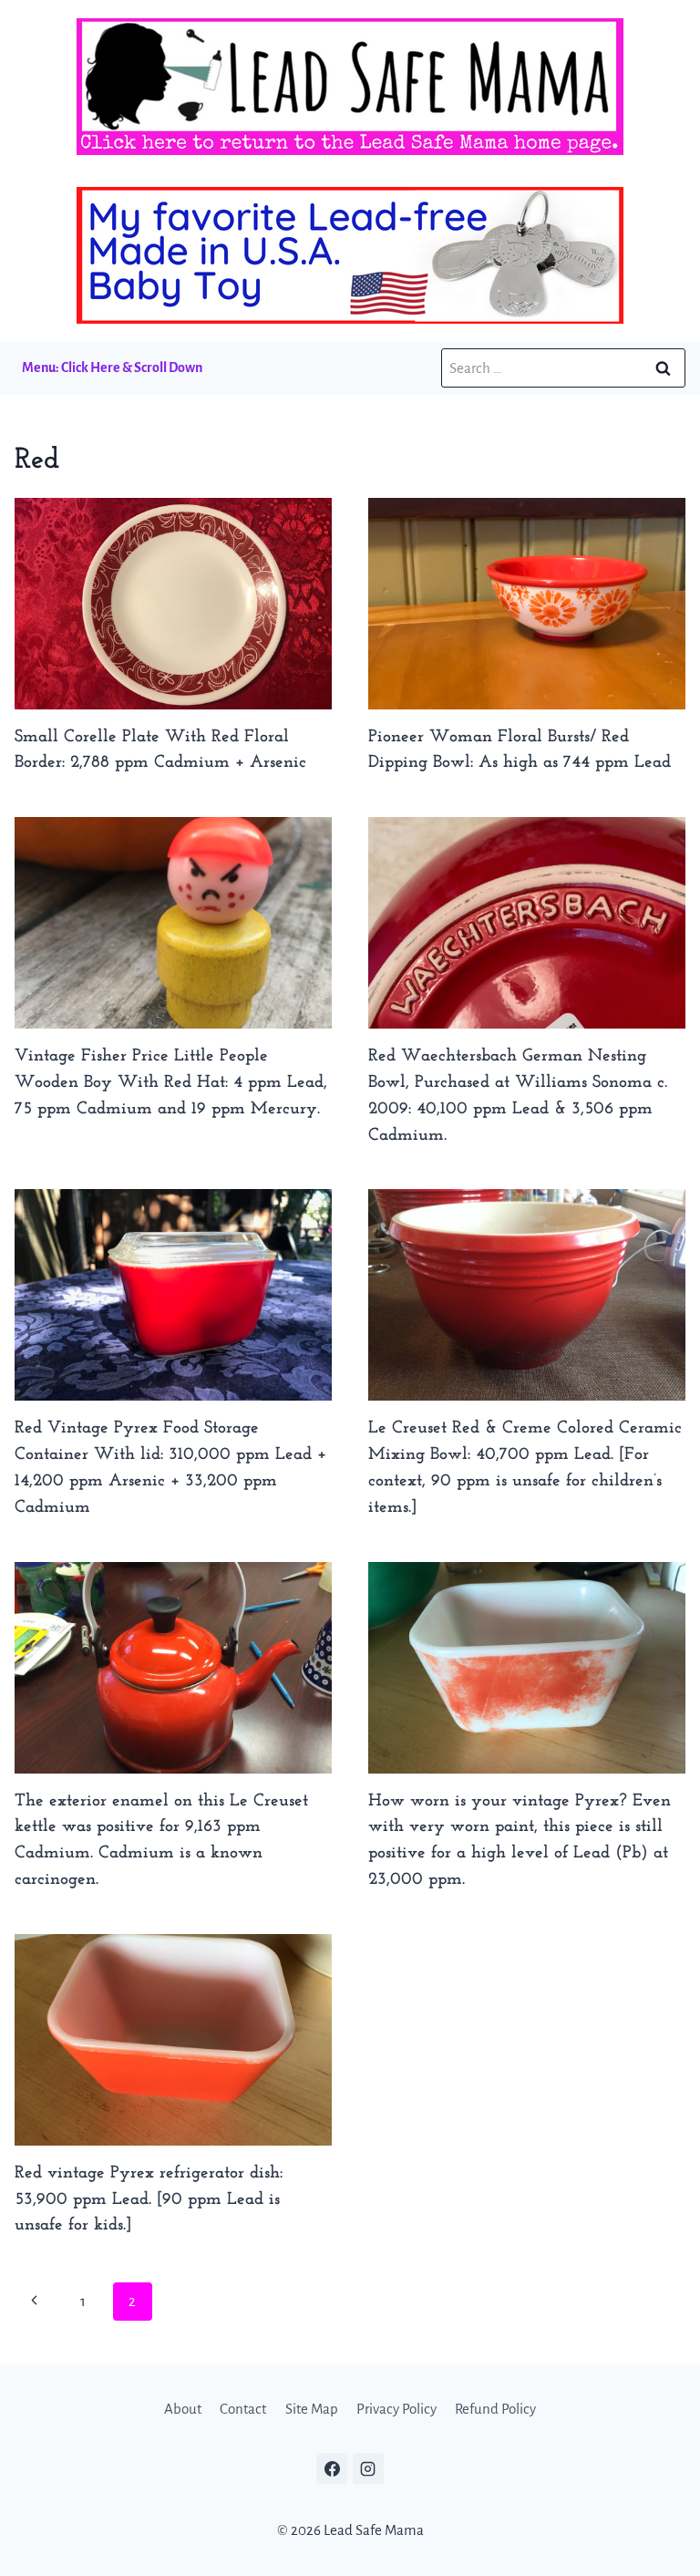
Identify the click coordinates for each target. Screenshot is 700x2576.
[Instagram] (368, 2468)
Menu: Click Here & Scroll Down (112, 367)
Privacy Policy (396, 2409)
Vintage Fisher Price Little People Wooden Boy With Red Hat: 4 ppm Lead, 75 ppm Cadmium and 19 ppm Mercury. (171, 1083)
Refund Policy (495, 2409)
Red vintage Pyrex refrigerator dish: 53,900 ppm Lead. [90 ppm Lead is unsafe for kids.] (149, 2200)
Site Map (312, 2409)
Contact (243, 2409)
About (183, 2409)
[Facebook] (332, 2468)
